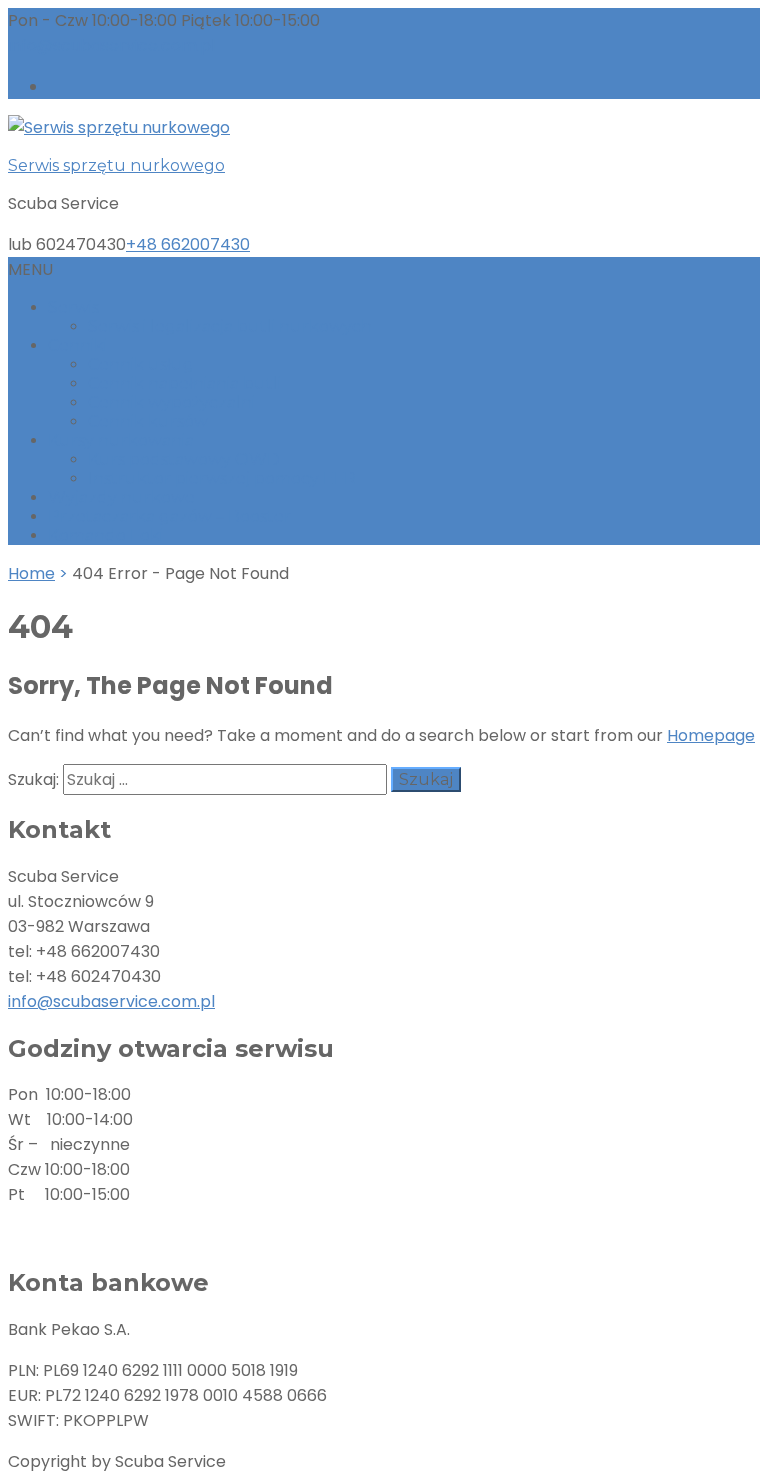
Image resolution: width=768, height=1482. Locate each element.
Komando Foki (105, 535)
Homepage (711, 735)
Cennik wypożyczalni (171, 402)
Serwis (73, 307)
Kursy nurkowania (121, 440)
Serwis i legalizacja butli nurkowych (230, 326)
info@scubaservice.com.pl (111, 1001)
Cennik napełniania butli (184, 383)
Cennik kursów (148, 421)
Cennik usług (141, 364)
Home (31, 573)
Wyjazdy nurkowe (121, 497)
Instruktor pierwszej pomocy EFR (222, 478)
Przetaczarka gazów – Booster (169, 516)
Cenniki (77, 345)
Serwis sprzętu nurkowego (116, 165)
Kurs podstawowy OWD (184, 459)
